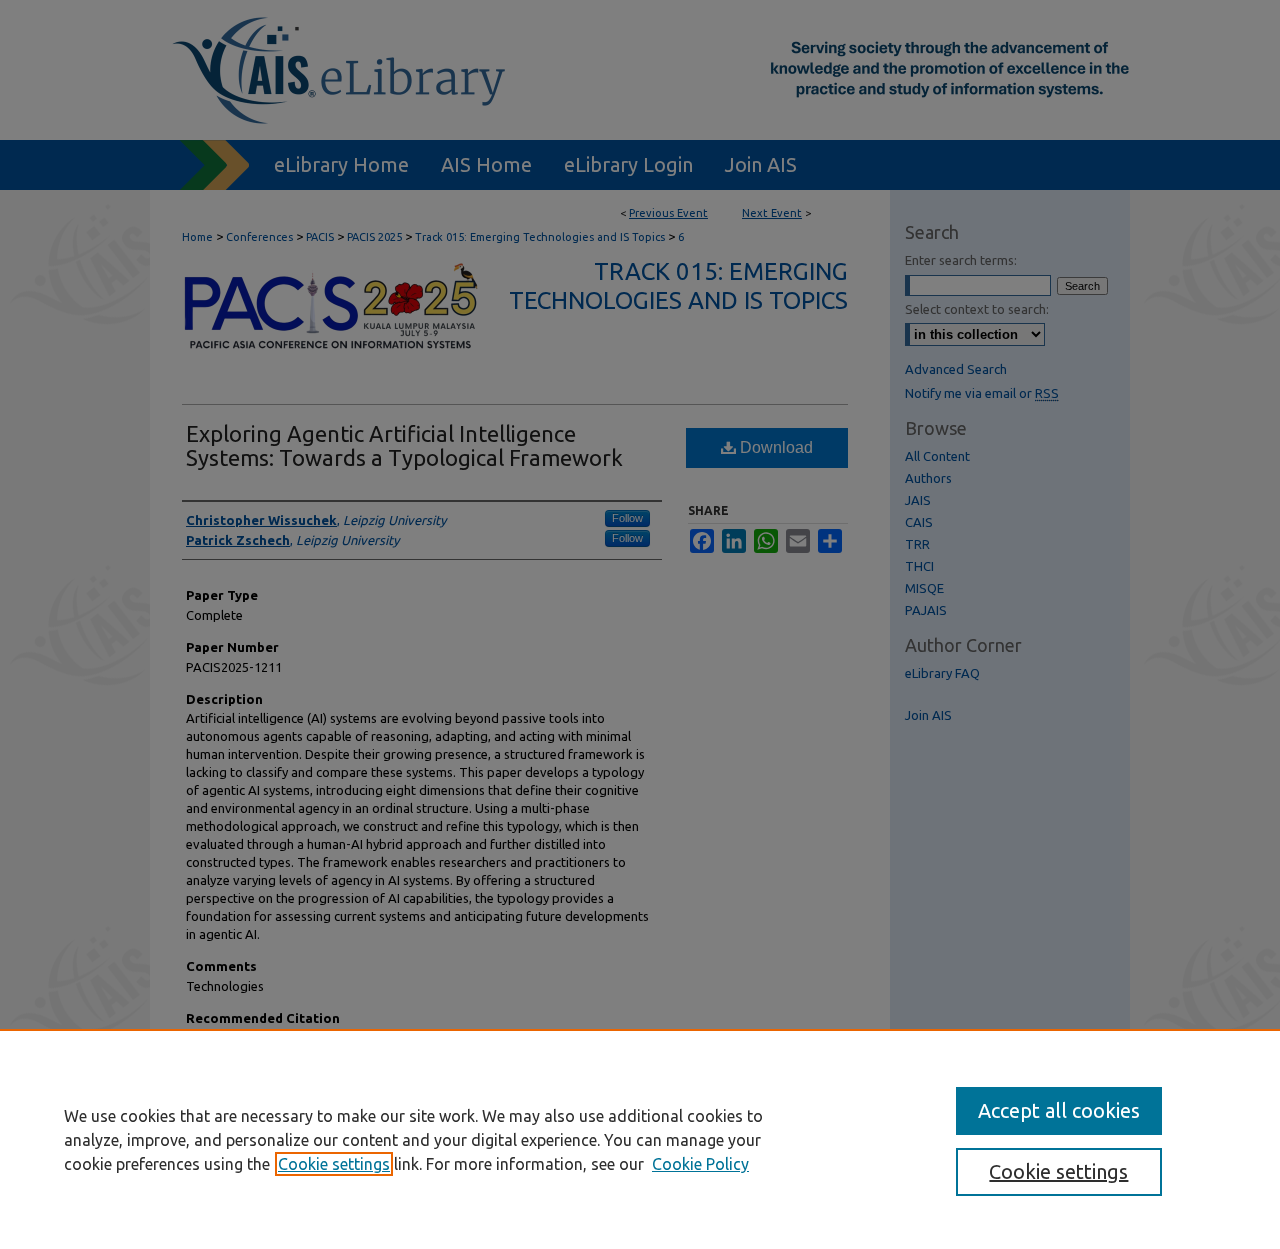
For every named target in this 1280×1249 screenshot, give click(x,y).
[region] (640, 1139)
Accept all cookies (1059, 1110)
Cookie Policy (700, 1164)
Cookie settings (334, 1164)
